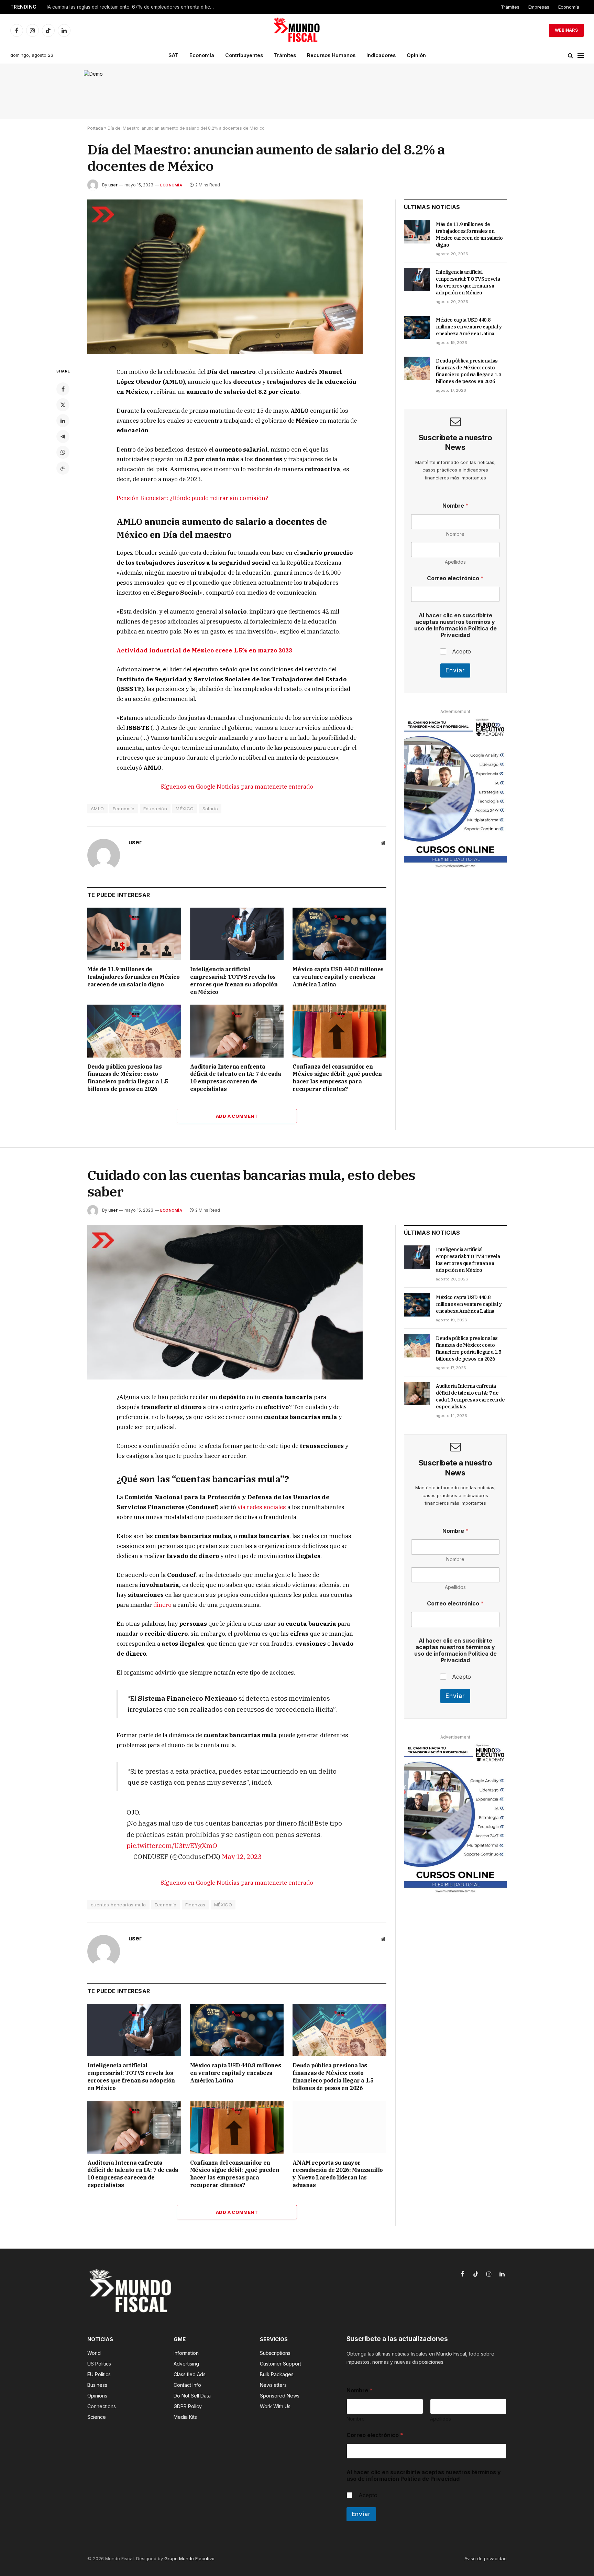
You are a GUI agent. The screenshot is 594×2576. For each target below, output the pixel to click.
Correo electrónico (455, 578)
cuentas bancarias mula (118, 1905)
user (113, 185)
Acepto (461, 651)
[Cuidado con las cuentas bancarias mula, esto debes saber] (225, 1378)
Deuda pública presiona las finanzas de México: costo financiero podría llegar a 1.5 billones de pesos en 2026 (128, 1078)
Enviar (455, 670)
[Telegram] (63, 436)
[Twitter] (63, 405)
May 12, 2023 (242, 1856)
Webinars (566, 30)
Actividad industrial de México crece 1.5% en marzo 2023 (204, 650)
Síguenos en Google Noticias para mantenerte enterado (237, 787)
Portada (95, 128)
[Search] (570, 56)
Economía (569, 7)
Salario (210, 809)
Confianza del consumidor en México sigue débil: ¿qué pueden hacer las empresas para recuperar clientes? (337, 1078)
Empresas (539, 7)
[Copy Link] (63, 468)
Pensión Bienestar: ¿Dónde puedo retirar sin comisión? (192, 498)
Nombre (455, 534)
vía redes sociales (262, 1507)
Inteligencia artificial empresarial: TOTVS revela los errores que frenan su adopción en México (234, 980)
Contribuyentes (244, 55)
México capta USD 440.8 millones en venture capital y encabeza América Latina (338, 977)
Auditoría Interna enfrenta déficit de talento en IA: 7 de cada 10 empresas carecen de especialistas (236, 1078)
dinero (162, 1605)
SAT (173, 55)
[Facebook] (63, 389)
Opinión (416, 55)
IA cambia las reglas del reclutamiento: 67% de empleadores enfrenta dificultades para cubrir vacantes (133, 7)
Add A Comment (237, 1116)
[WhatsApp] (63, 452)
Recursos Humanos (331, 55)
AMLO (97, 809)
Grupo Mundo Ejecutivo (189, 2558)
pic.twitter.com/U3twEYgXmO (172, 1845)
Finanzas (195, 1905)
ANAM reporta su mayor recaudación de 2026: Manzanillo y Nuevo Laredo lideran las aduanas (338, 2174)
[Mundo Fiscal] (297, 30)
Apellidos (455, 562)
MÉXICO (185, 809)
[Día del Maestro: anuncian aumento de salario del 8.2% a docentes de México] (225, 352)
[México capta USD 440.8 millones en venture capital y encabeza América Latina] (339, 934)
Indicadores (381, 55)
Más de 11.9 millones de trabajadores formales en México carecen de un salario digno (134, 977)
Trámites (510, 7)
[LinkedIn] (63, 421)
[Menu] (581, 56)
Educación (155, 809)
